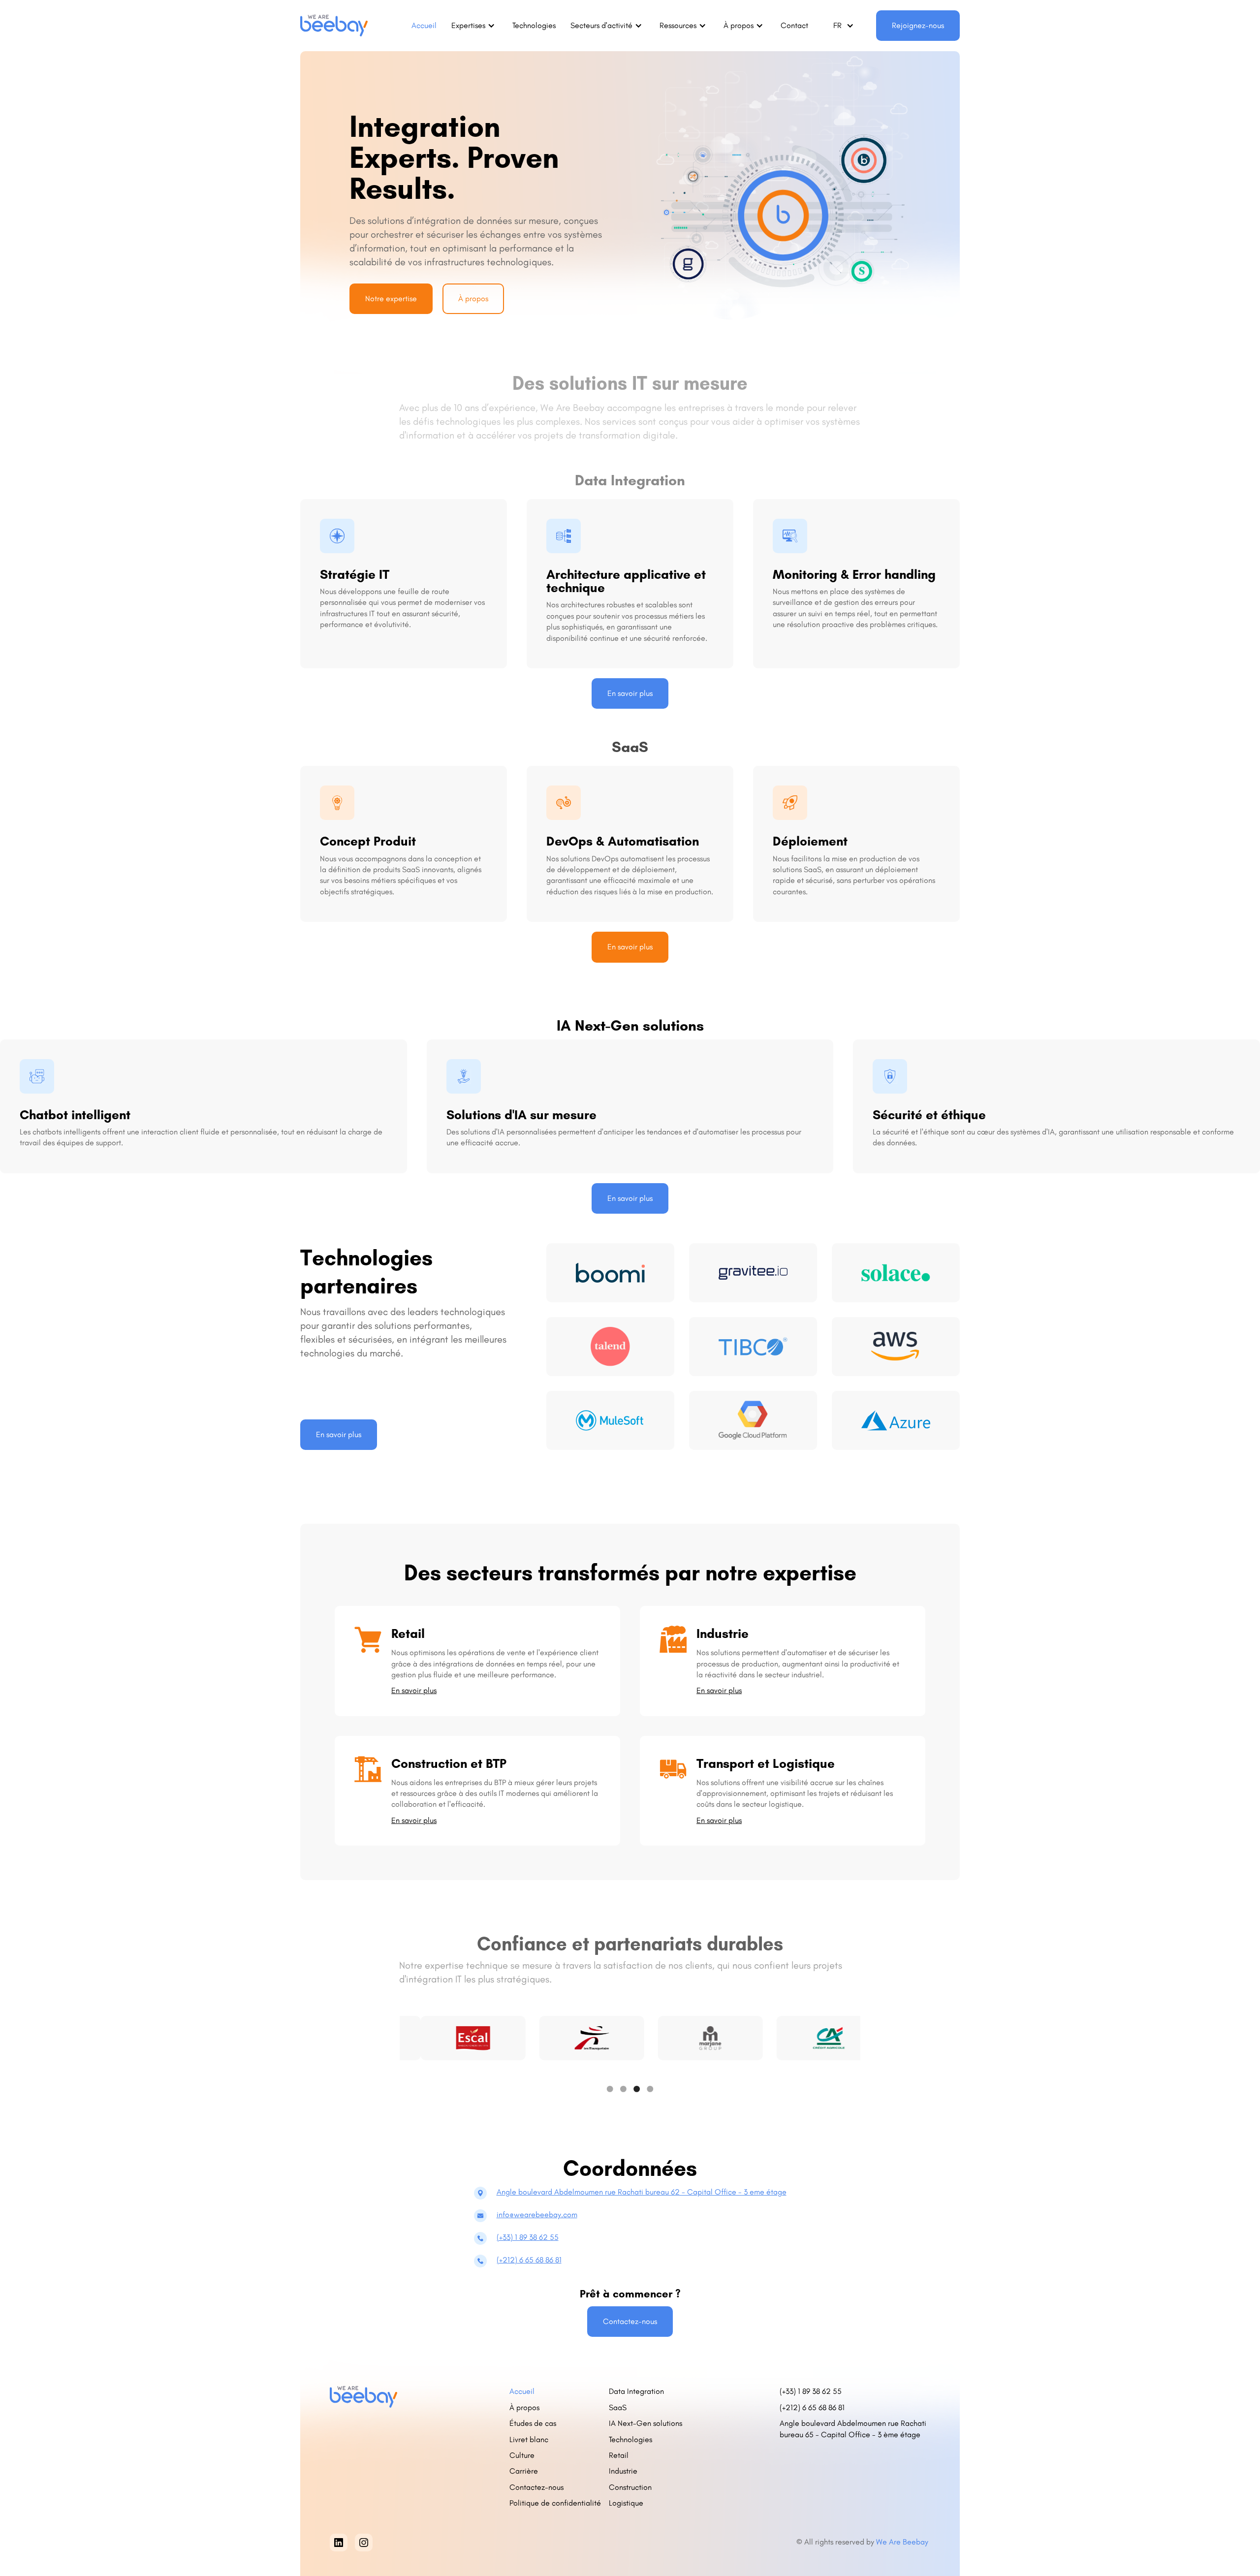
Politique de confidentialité (555, 2503)
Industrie (623, 2471)
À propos (473, 298)
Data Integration (636, 2391)
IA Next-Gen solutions (646, 2423)
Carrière (524, 2471)
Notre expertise (391, 298)
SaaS (618, 2407)
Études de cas (533, 2423)
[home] (334, 26)
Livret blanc (529, 2439)
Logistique (626, 2503)
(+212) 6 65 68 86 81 (529, 2260)
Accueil (424, 25)
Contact (794, 25)
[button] (474, 26)
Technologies (534, 25)
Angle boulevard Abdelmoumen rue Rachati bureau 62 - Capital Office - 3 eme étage (642, 2192)
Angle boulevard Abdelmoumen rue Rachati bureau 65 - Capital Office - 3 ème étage (853, 2429)
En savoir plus (630, 693)
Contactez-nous (630, 2321)
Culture (522, 2455)
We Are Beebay (903, 2542)
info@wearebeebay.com (537, 2215)
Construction (630, 2487)
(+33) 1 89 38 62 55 (528, 2237)
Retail (619, 2455)
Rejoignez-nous (918, 25)
